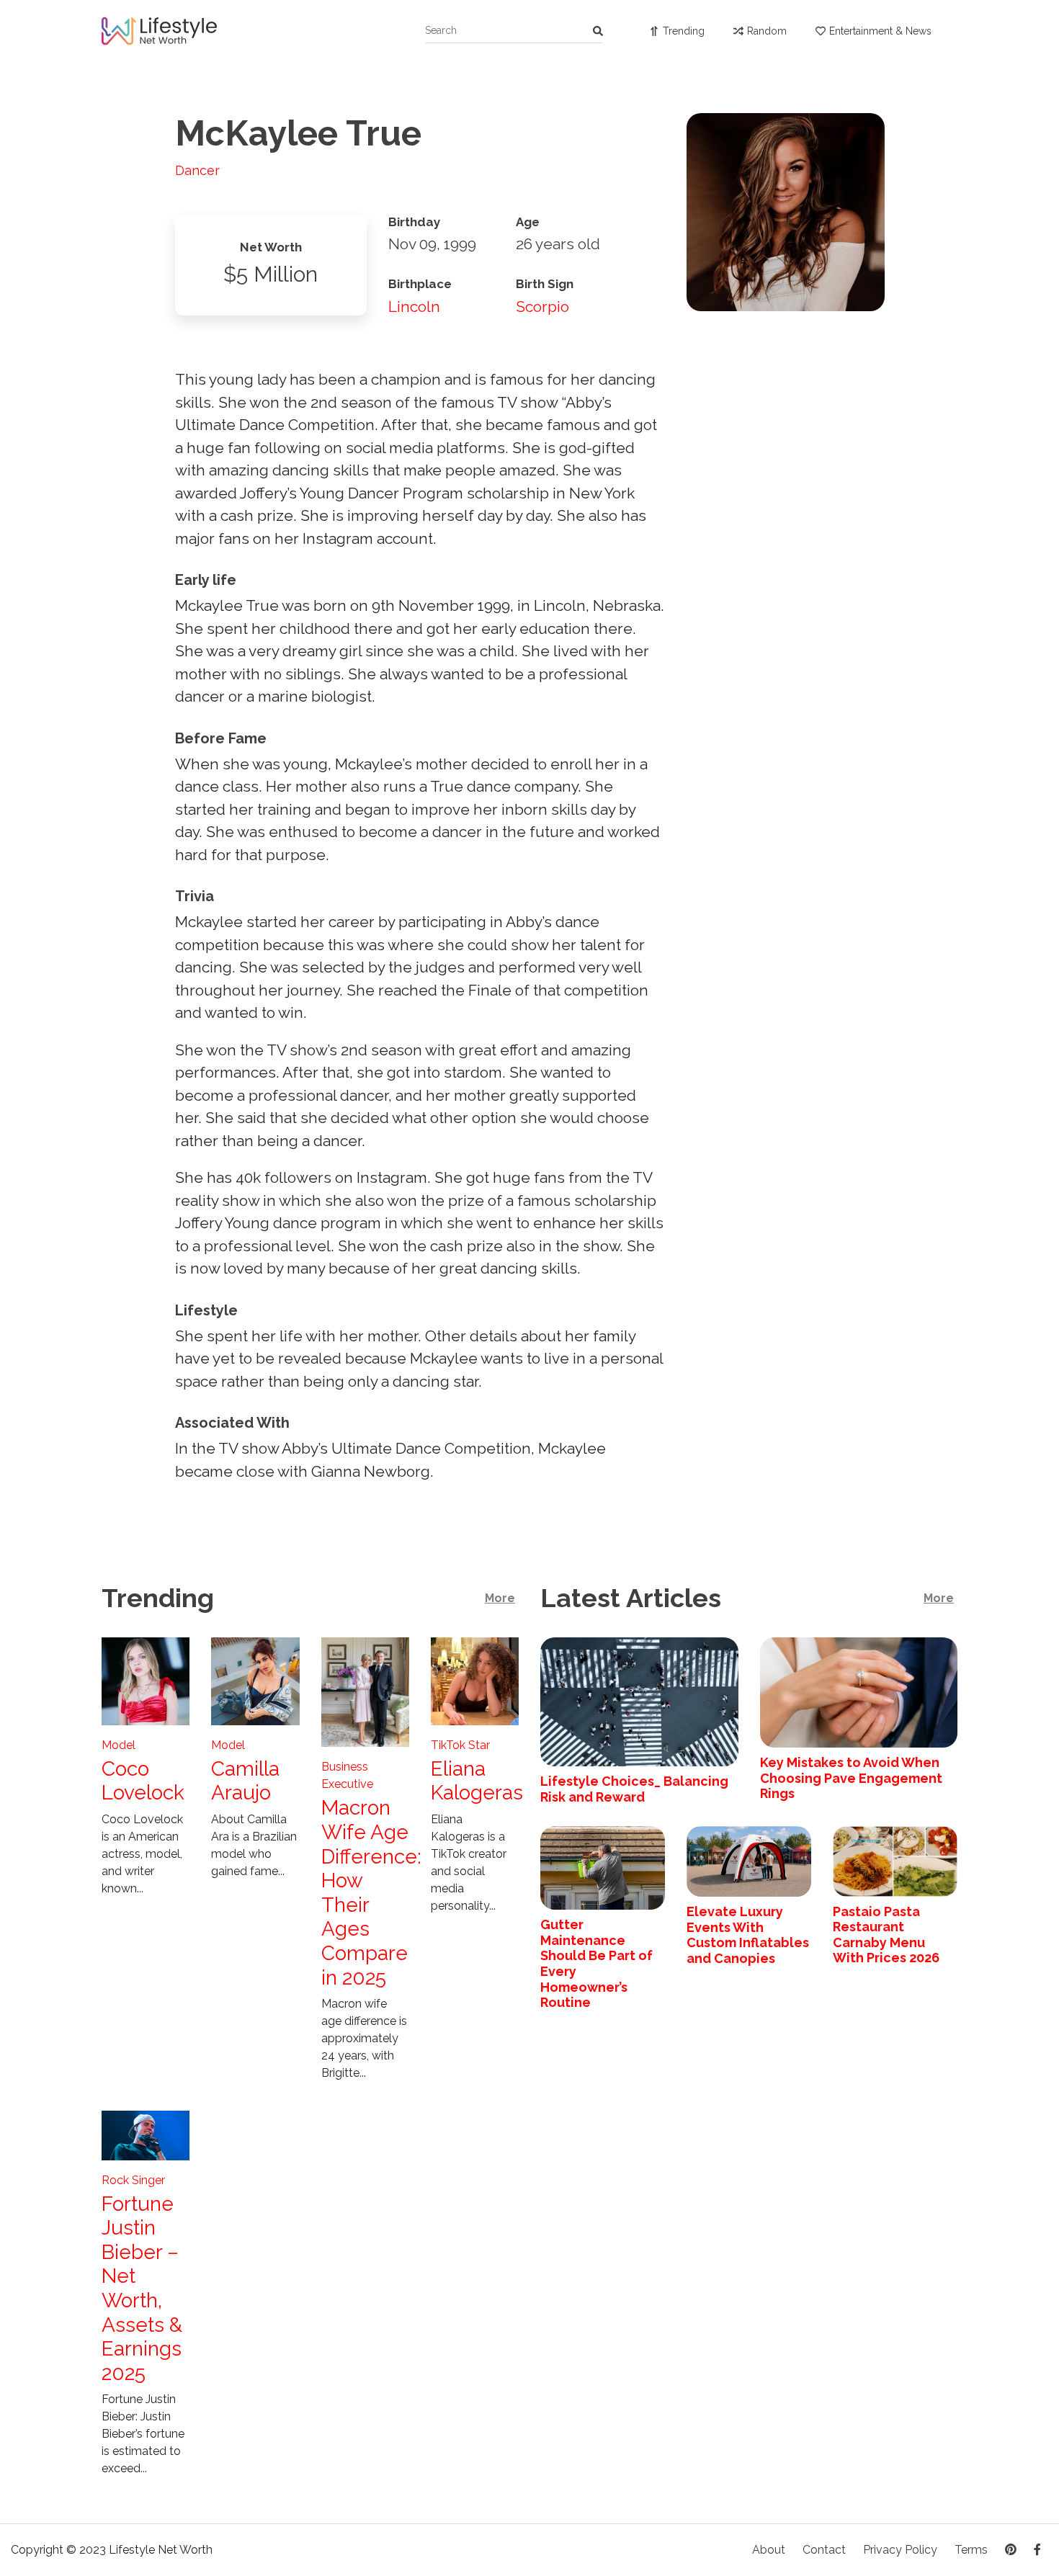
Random (767, 31)
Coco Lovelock (143, 1781)
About (769, 2550)
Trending (684, 31)
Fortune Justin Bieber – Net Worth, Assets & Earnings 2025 (142, 2289)
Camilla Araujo (245, 1781)
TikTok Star (460, 1745)
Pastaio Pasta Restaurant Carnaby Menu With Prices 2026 (886, 1935)
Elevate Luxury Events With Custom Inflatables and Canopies (748, 1935)
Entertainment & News (880, 31)
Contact (824, 2550)
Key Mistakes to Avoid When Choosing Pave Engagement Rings (851, 1778)
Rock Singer (133, 2180)
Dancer (197, 170)
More (500, 1598)
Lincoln (414, 307)
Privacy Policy (900, 2550)
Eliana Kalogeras (477, 1781)
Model (119, 1745)
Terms (971, 2550)
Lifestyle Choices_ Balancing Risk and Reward (634, 1789)
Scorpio (542, 307)
